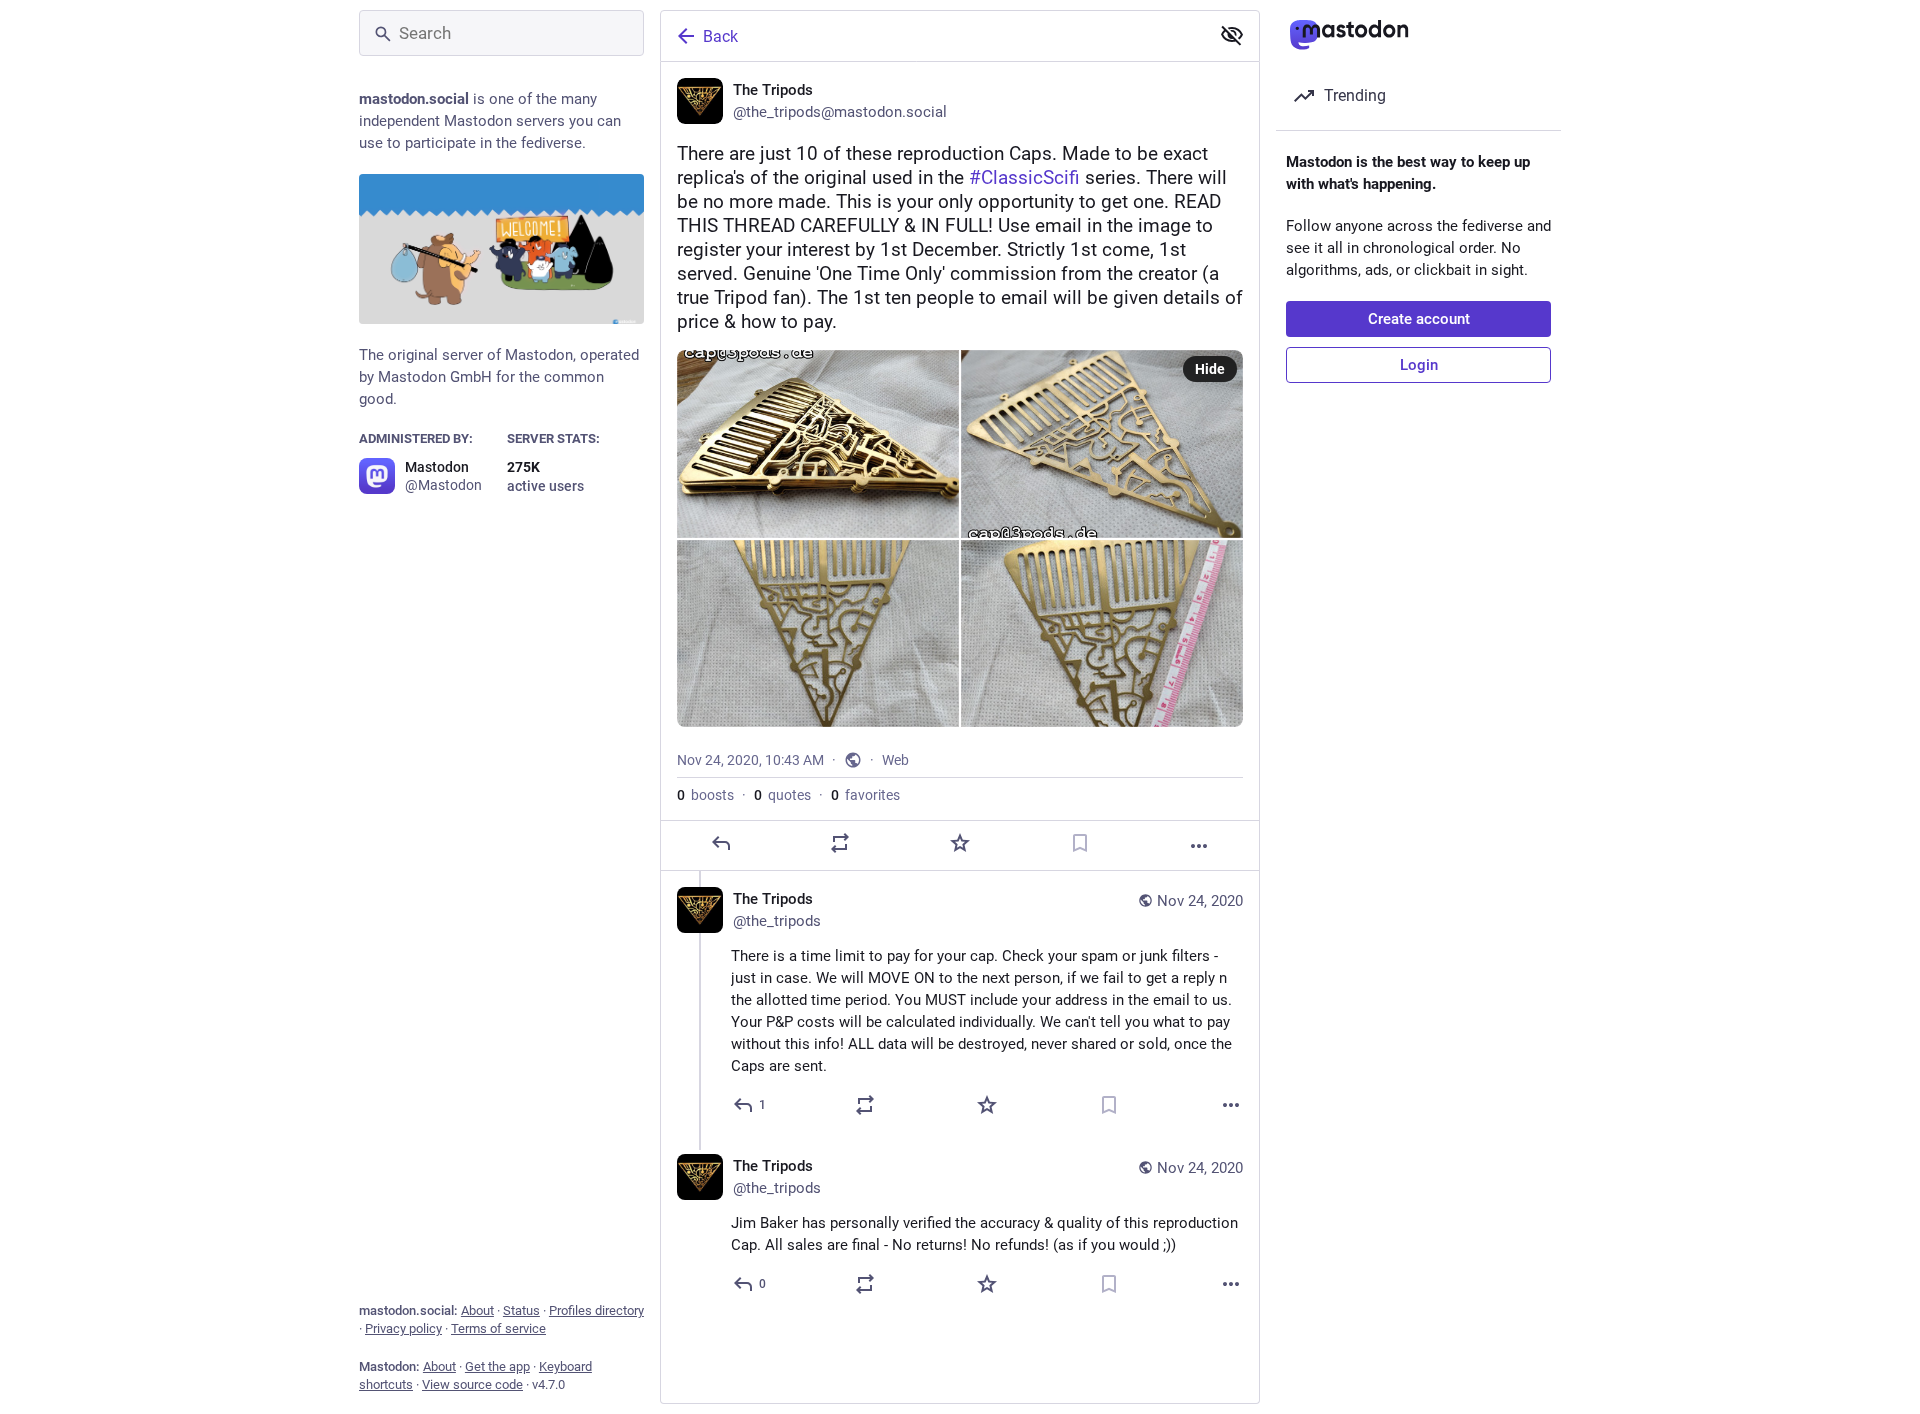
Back (720, 36)
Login (1419, 365)
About (477, 1310)
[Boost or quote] (840, 843)
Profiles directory (596, 1310)
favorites (865, 795)
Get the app (497, 1366)
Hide (1210, 369)
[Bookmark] (1080, 843)
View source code (472, 1384)
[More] (1199, 846)
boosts (705, 795)
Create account (1419, 319)
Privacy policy (403, 1328)
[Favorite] (960, 843)
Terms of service (498, 1328)
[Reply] (721, 843)
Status (521, 1310)
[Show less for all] (1232, 35)
